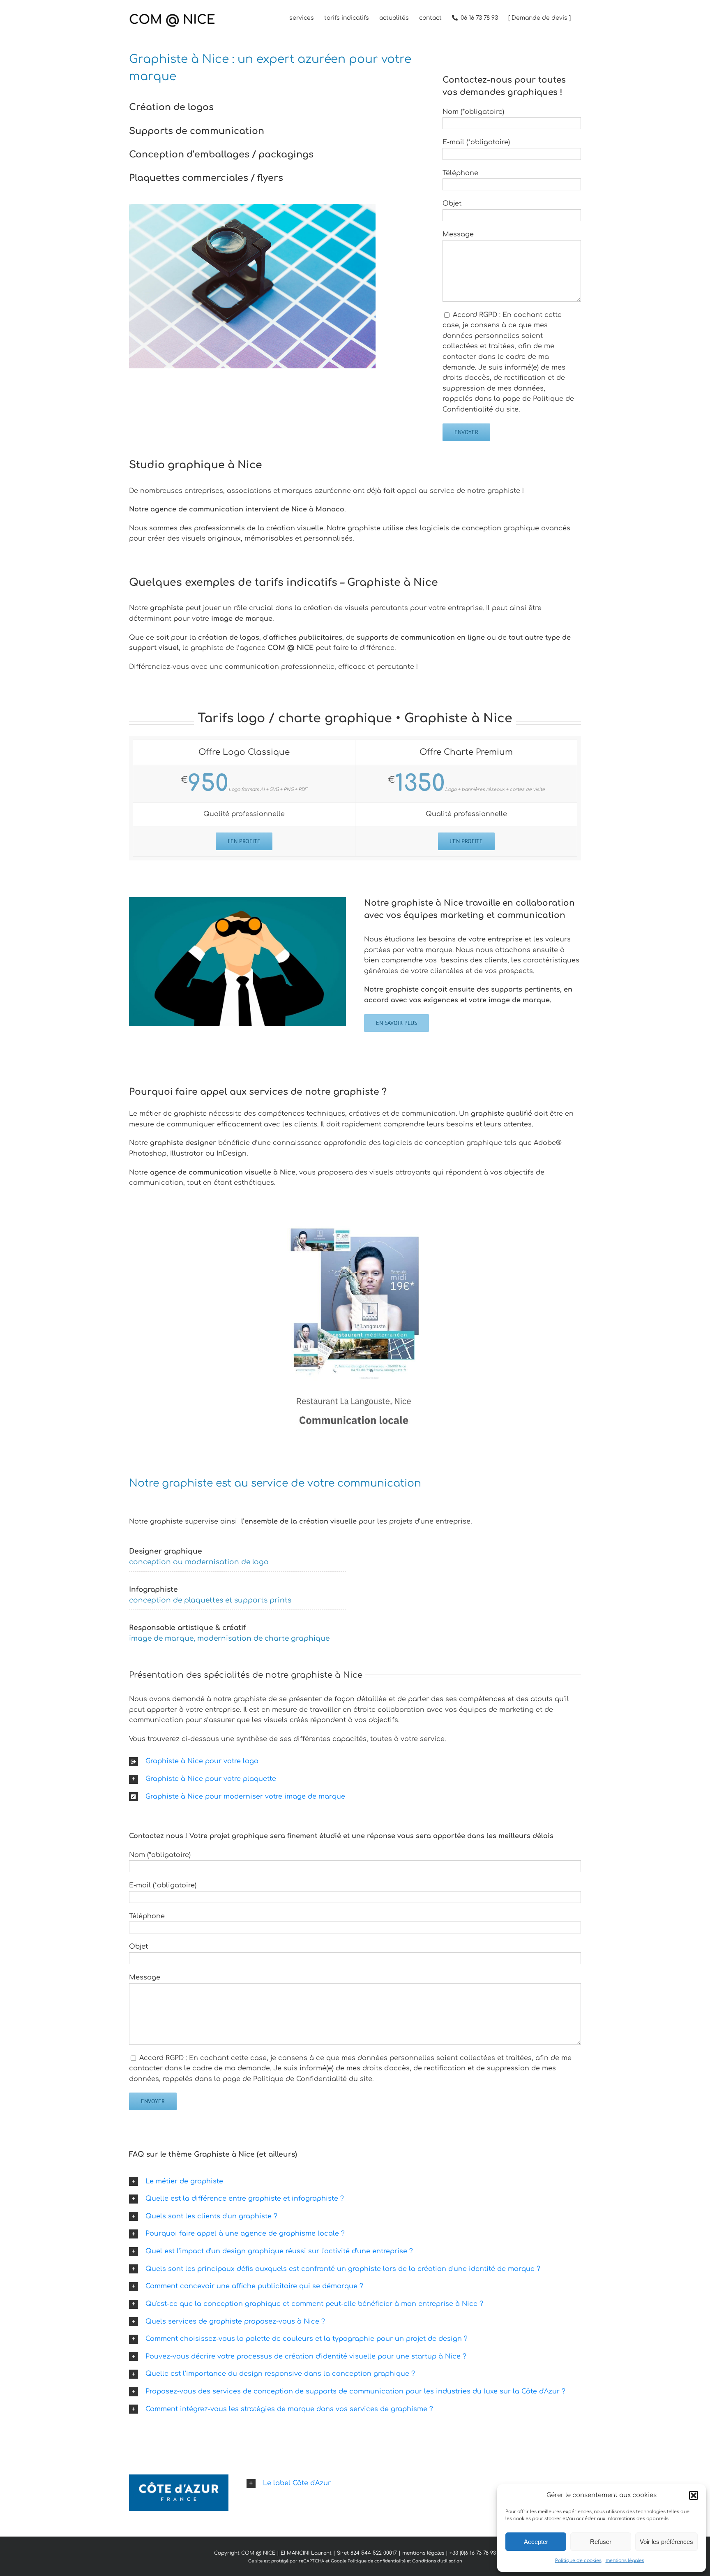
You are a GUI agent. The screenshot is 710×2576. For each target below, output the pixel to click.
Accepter (536, 2542)
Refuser (601, 2542)
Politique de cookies (578, 2561)
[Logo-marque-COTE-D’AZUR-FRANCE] (179, 2478)
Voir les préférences (666, 2542)
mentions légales (625, 2561)
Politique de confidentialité (377, 2561)
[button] (694, 2495)
